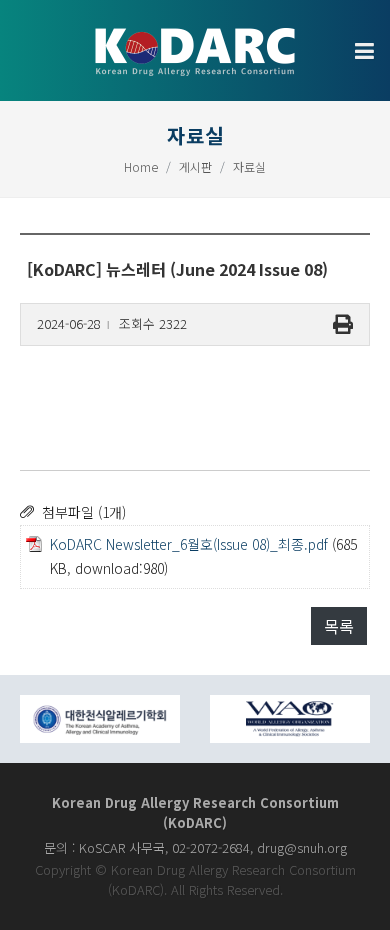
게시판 (195, 166)
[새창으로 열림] (100, 719)
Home (141, 166)
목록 (339, 626)
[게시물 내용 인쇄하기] (343, 324)
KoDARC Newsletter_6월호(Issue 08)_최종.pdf (189, 544)
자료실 (249, 166)
